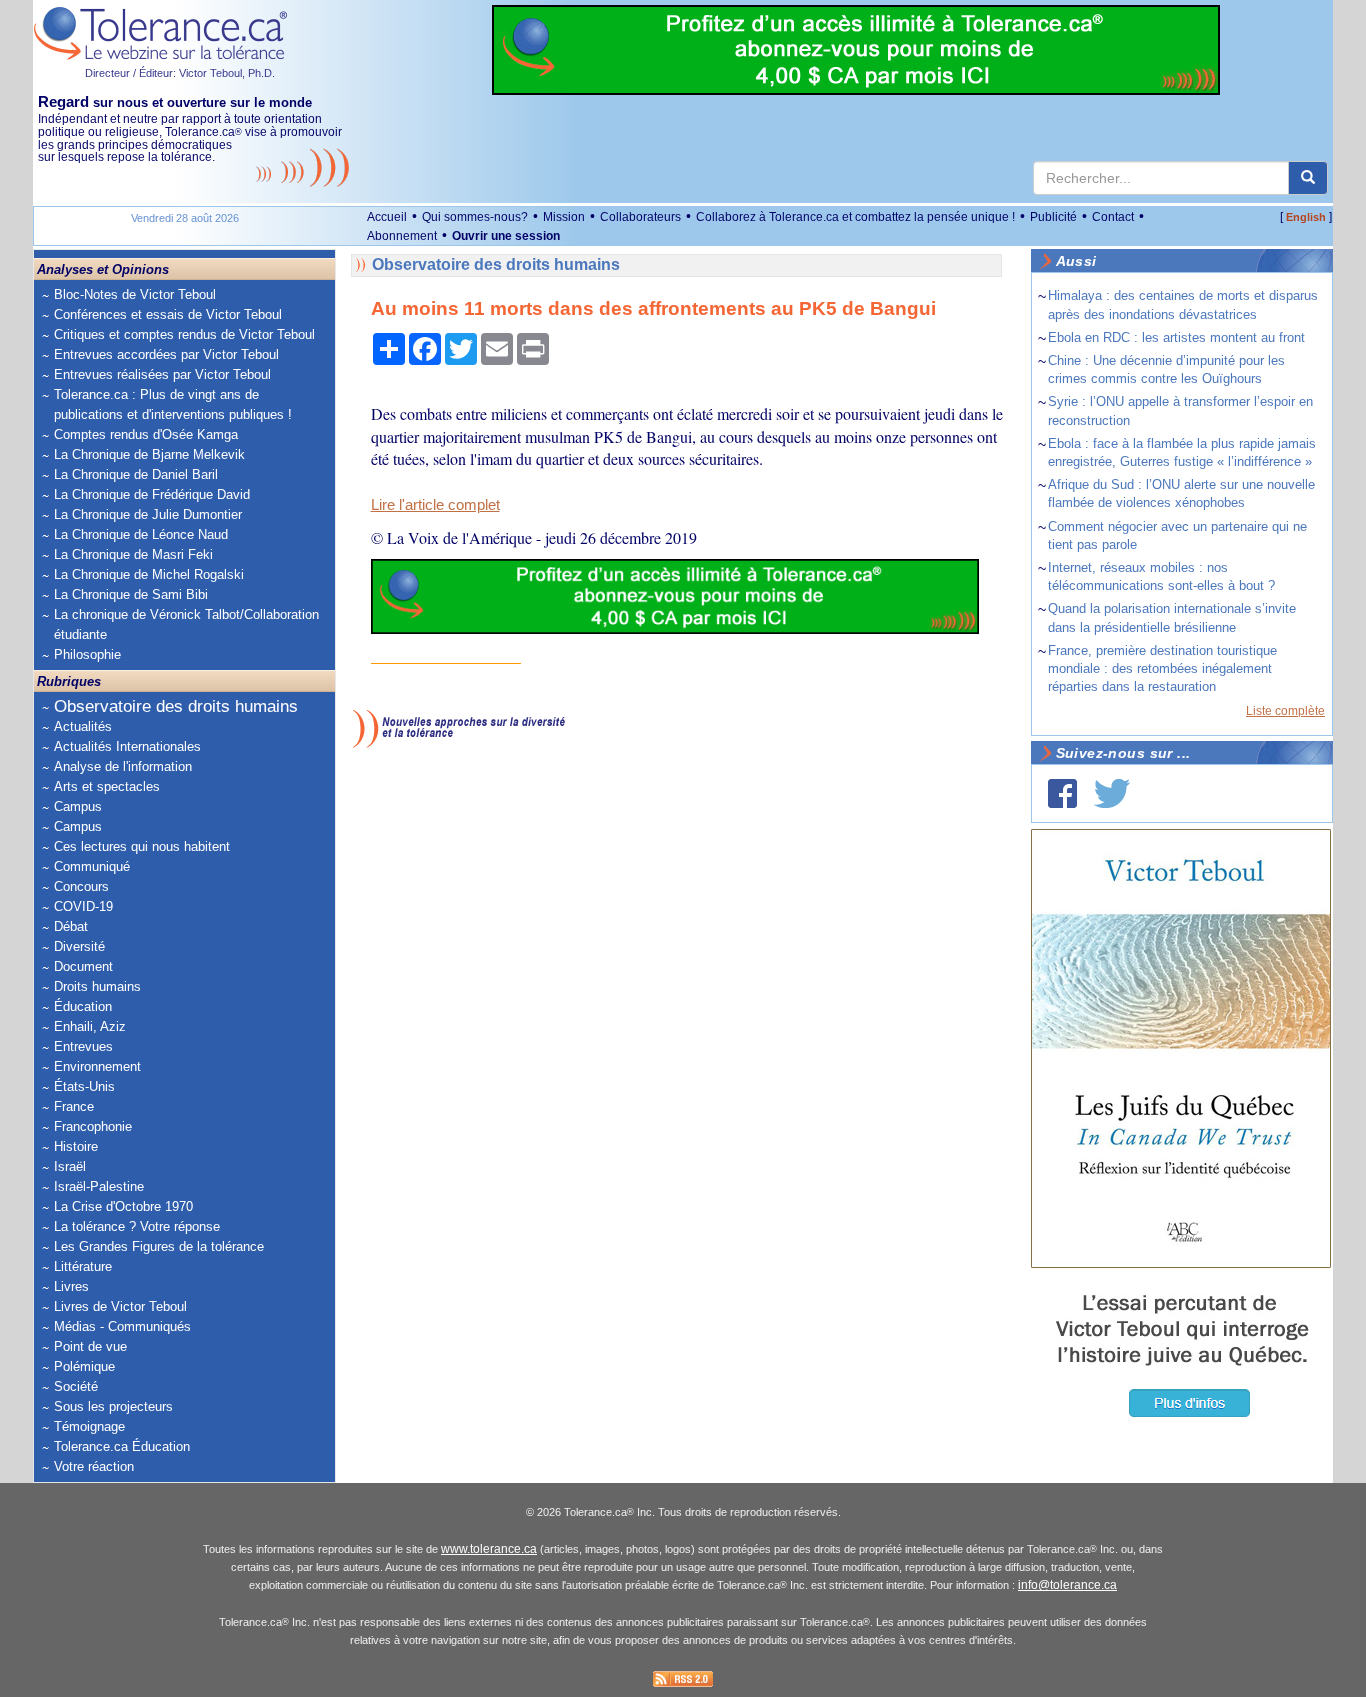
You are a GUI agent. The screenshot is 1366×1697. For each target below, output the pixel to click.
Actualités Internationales (127, 746)
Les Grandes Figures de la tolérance (159, 1246)
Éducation (83, 1006)
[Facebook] (1062, 793)
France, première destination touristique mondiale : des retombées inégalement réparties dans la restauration (1162, 668)
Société (76, 1386)
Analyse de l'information (123, 766)
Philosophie (87, 654)
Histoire (76, 1146)
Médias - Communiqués (122, 1326)
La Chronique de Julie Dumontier (148, 514)
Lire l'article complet (435, 505)
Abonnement (402, 236)
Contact (1113, 217)
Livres (71, 1286)
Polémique (84, 1366)
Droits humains (97, 986)
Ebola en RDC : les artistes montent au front (1176, 337)
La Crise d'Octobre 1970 (123, 1206)
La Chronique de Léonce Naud (141, 534)
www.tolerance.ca (489, 1549)
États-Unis (84, 1086)
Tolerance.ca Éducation (122, 1446)
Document (83, 966)
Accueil (387, 217)
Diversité (79, 946)
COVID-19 (83, 906)
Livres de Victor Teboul (120, 1306)
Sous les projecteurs (113, 1406)
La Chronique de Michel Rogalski (149, 574)
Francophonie (93, 1126)
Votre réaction (94, 1466)
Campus (78, 806)
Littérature (83, 1266)
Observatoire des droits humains (176, 706)
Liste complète (1285, 711)
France (74, 1106)
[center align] (1308, 178)
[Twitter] (1112, 793)
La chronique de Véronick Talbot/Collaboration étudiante (186, 624)
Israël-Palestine (99, 1186)
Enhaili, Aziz (90, 1026)
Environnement (97, 1066)
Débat (71, 926)
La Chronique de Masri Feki (133, 554)
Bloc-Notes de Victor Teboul (135, 294)
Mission (564, 217)
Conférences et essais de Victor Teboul (168, 314)
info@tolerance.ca (1067, 1585)
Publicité (1053, 217)
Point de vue (90, 1346)
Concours (81, 886)
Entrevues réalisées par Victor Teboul (162, 374)
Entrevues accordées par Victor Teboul (166, 354)
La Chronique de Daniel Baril (136, 474)
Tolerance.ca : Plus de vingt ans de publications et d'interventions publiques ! (173, 404)
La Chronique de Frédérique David (152, 494)
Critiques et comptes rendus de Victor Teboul (184, 334)
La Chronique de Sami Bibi (131, 594)
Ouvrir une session (506, 236)
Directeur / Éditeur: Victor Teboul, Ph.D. (180, 73)
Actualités (83, 726)
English (1306, 217)
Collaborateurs (640, 217)
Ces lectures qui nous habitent (142, 846)
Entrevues (83, 1046)
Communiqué (92, 866)
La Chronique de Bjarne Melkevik (149, 454)
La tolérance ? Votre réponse (137, 1226)
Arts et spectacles (107, 786)
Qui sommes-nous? (475, 217)
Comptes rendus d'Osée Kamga (146, 434)
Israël (70, 1166)
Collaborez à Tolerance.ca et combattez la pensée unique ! (855, 217)
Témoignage (89, 1426)
